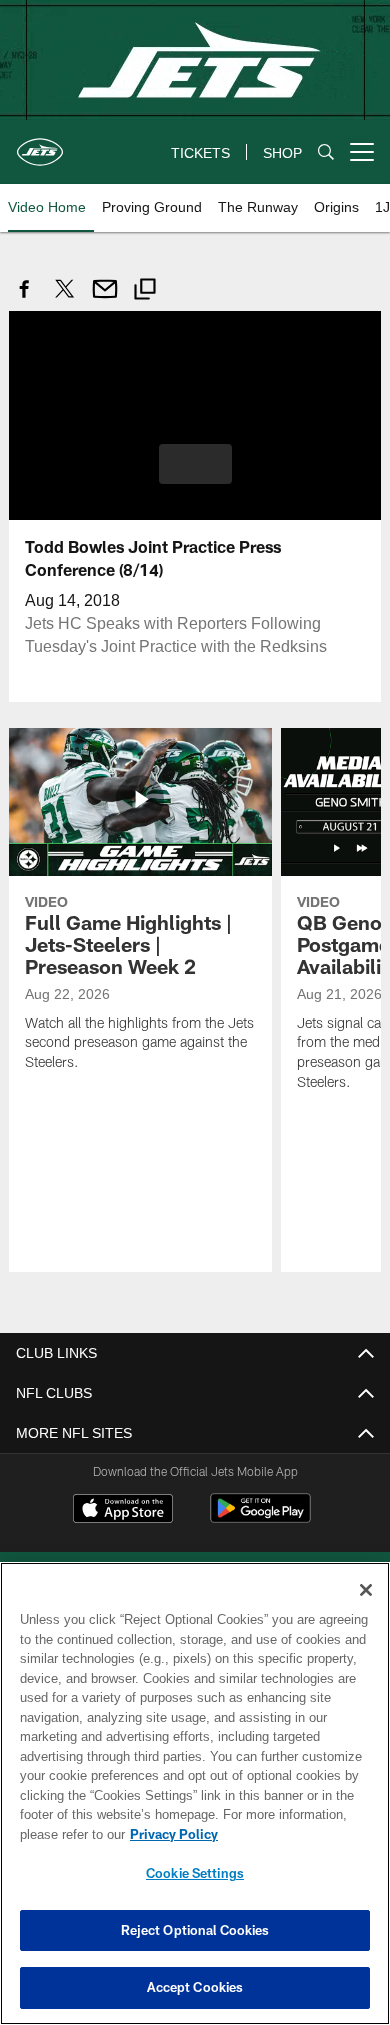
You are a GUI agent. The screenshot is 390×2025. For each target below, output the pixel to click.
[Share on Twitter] (65, 299)
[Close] (366, 1590)
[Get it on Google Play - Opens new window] (260, 1517)
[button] (195, 463)
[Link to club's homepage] (40, 144)
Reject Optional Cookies (195, 1930)
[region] (195, 1793)
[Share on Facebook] (25, 299)
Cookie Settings (195, 1873)
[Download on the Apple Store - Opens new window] (123, 1510)
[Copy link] (145, 291)
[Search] (326, 152)
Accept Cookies (195, 1987)
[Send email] (105, 299)
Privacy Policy (170, 1834)
